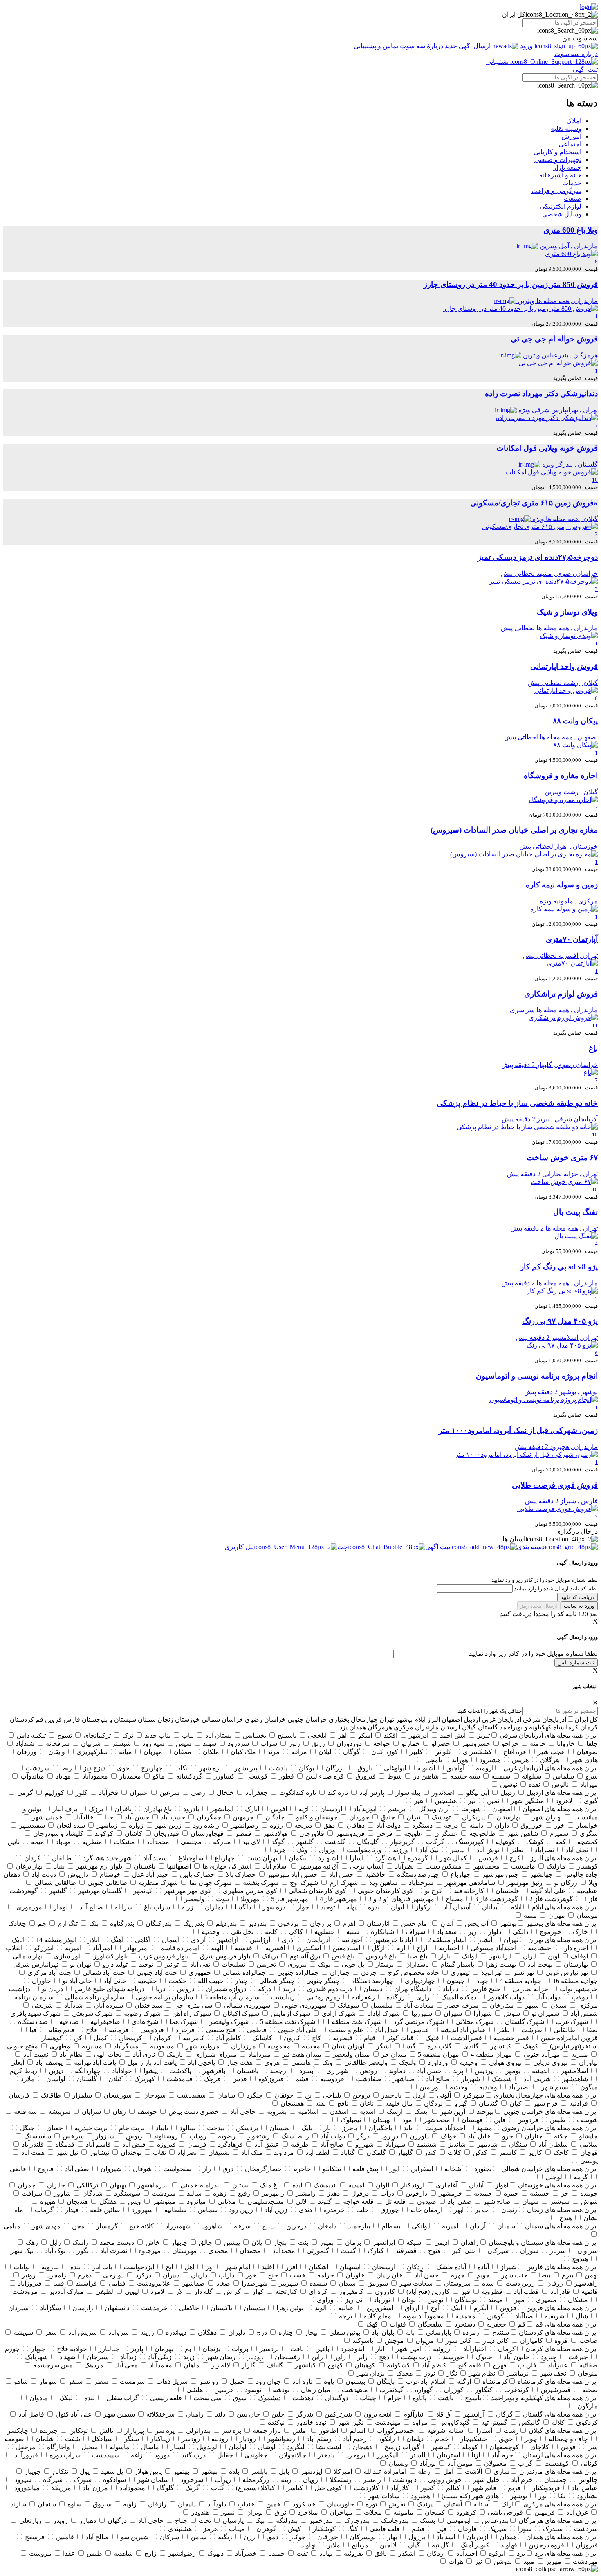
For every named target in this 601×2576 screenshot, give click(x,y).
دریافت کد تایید (577, 1597)
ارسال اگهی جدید (468, 46)
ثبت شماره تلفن (576, 1663)
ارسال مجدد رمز (539, 1606)
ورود (526, 46)
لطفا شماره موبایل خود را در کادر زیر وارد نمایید (533, 1654)
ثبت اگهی (585, 69)
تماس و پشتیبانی (377, 46)
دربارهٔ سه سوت (422, 46)
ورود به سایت (579, 1606)
